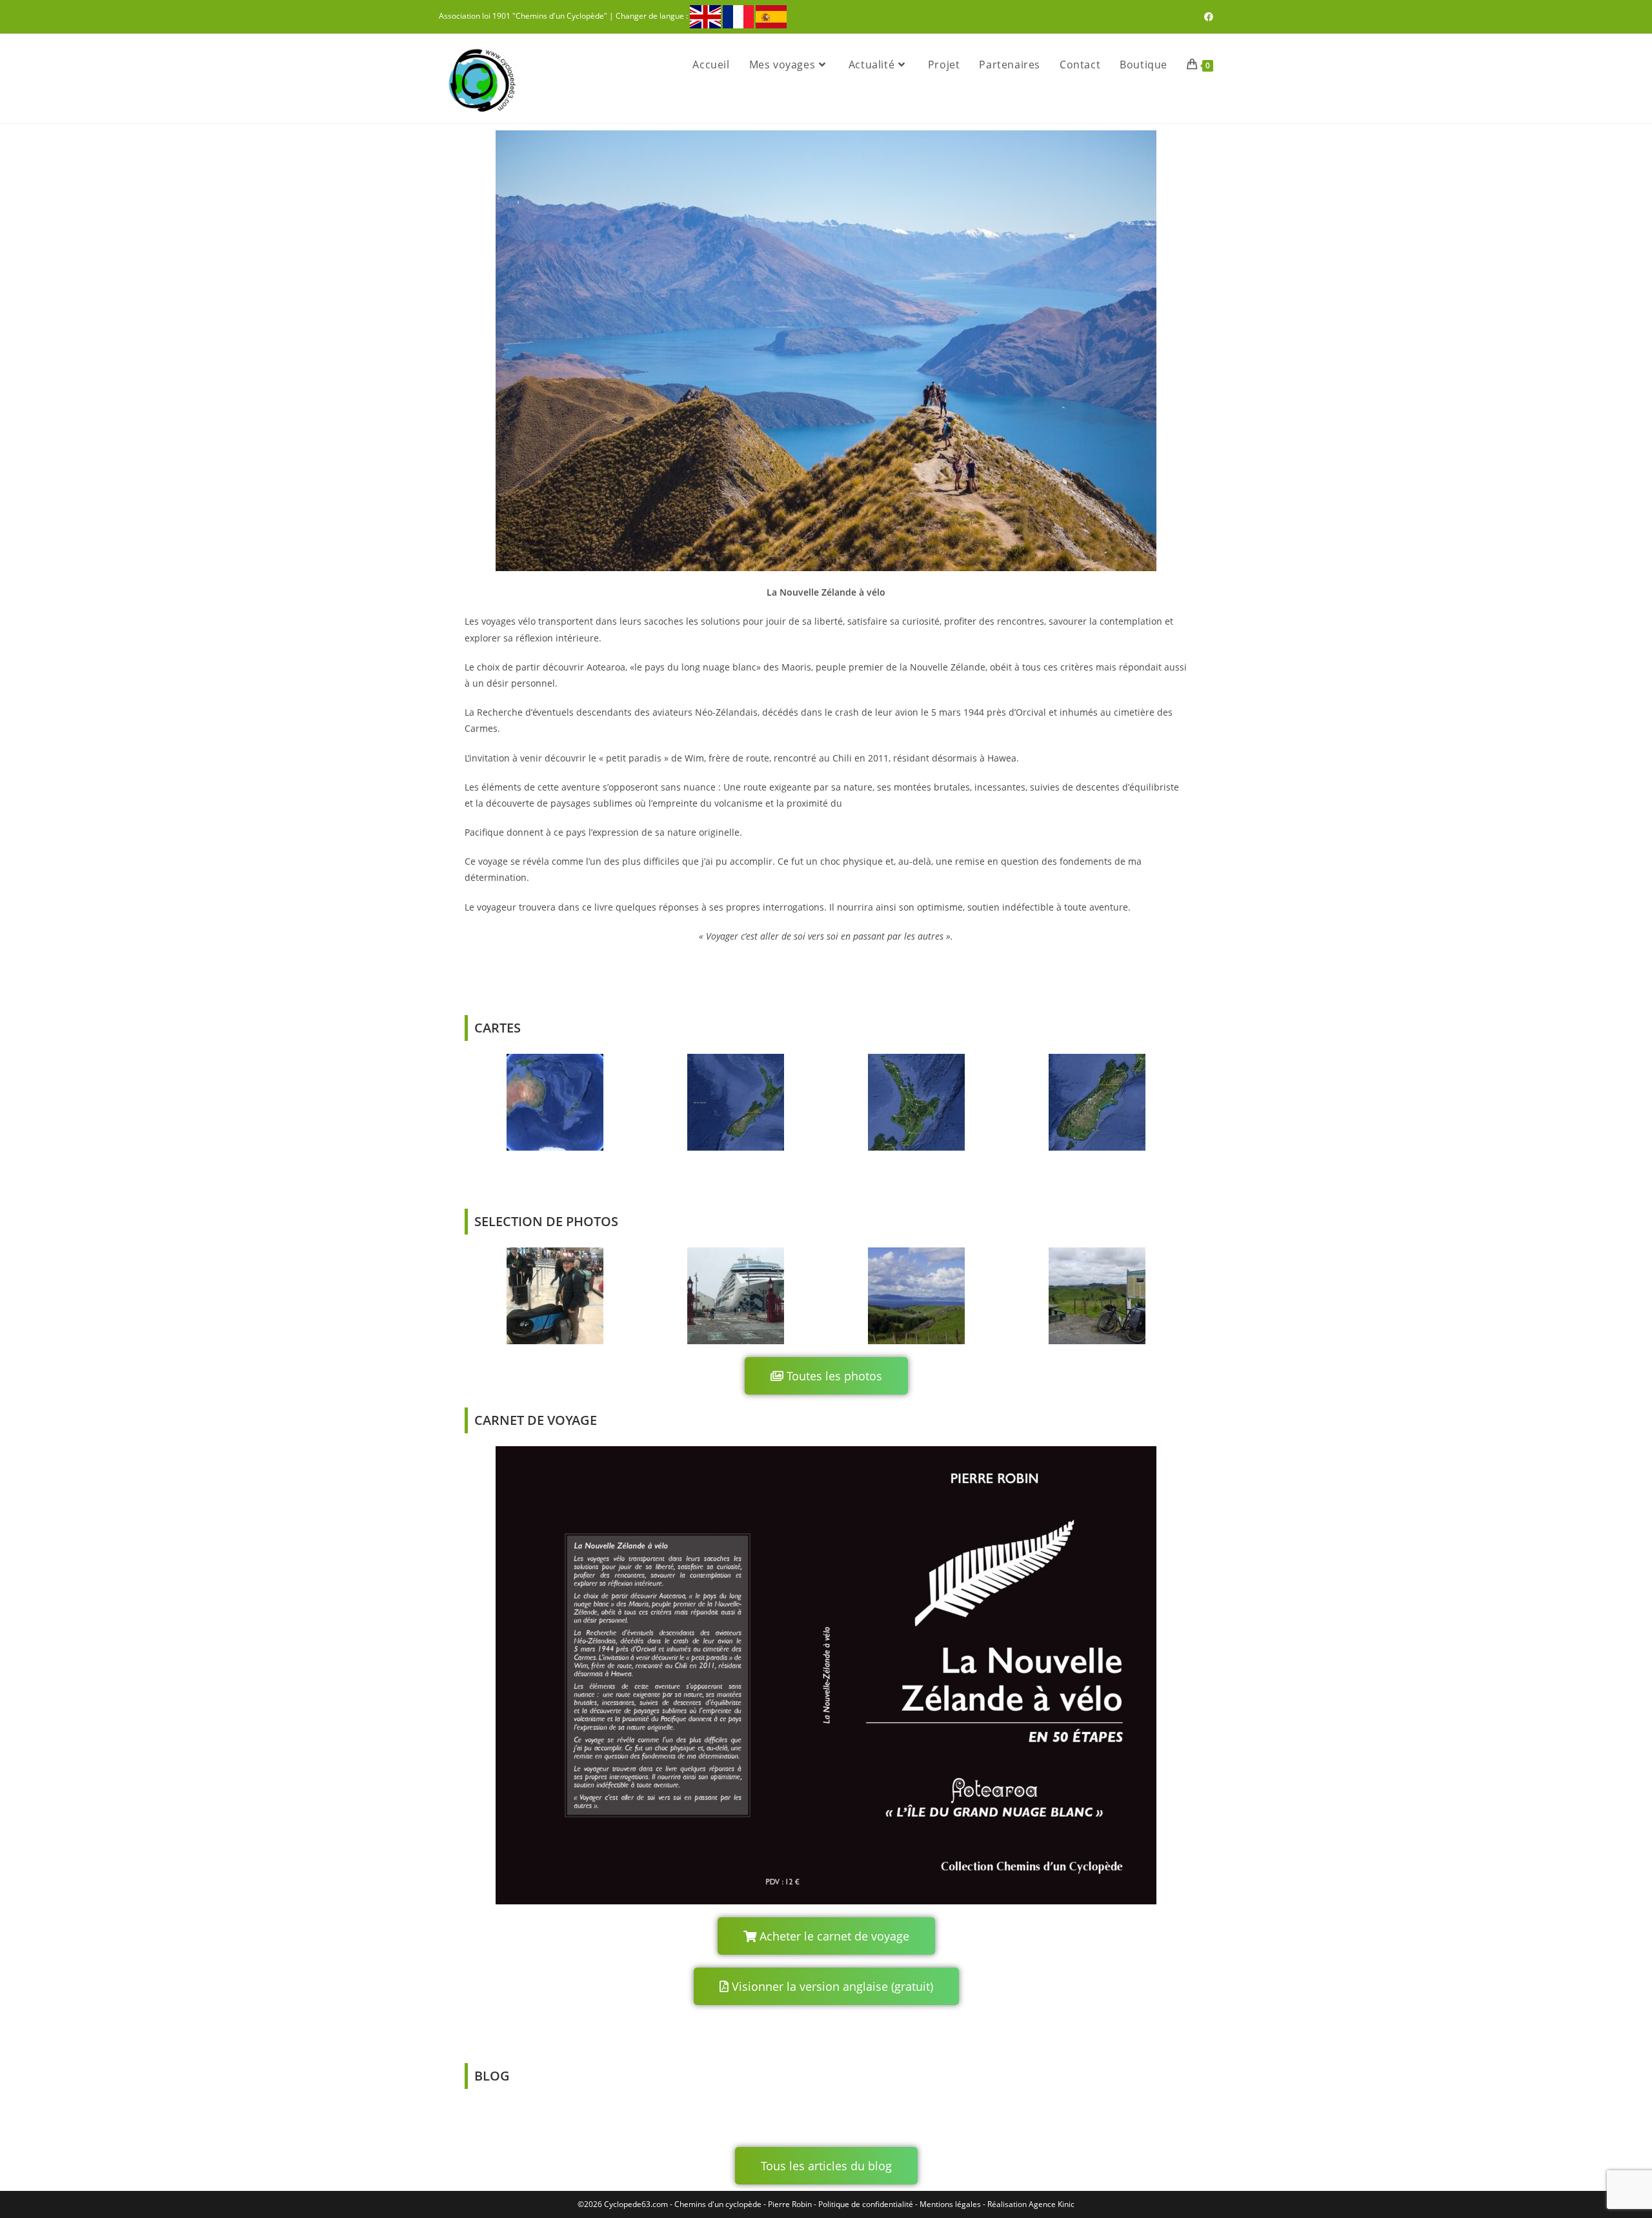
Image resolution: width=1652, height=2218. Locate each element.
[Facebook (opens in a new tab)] (1207, 17)
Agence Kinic (1052, 2204)
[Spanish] (771, 16)
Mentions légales (950, 2204)
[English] (705, 16)
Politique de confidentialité (866, 2204)
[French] (738, 16)
